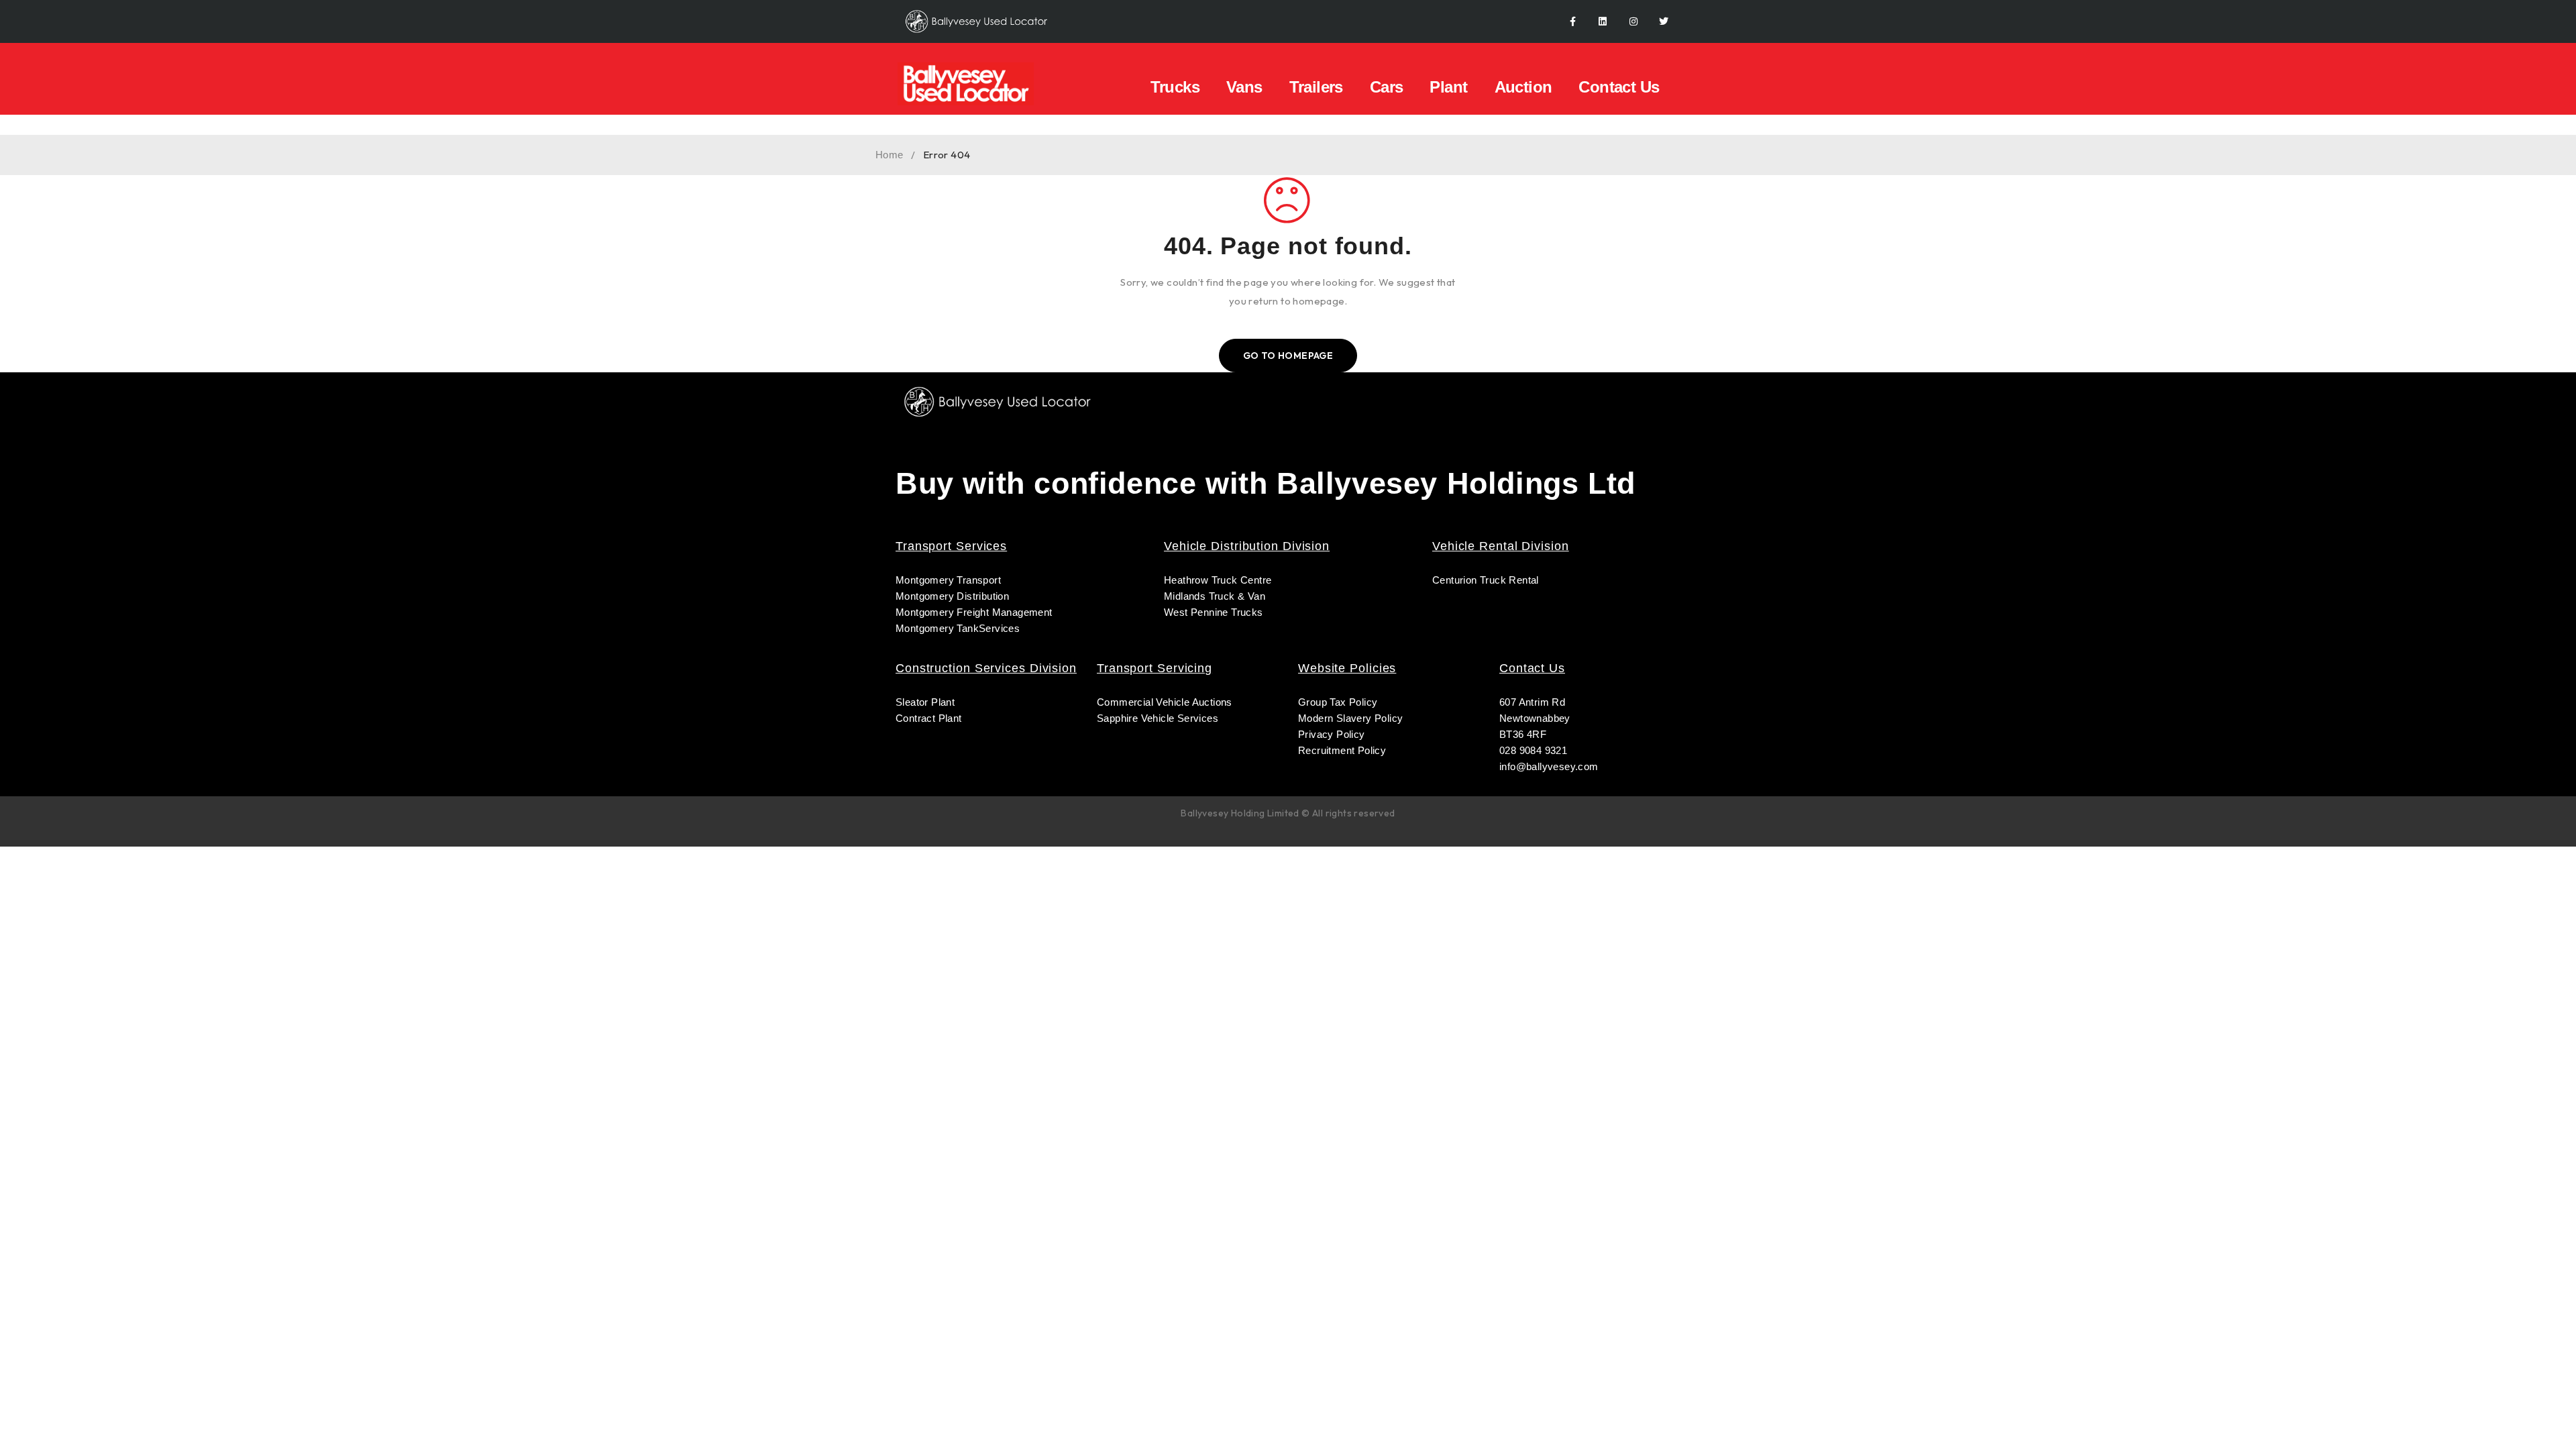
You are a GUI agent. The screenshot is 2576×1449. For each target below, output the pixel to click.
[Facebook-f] (1573, 22)
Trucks (1175, 87)
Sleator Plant (925, 702)
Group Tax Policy (1338, 702)
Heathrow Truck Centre (1218, 580)
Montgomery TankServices (958, 628)
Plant (1448, 87)
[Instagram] (1633, 22)
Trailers (1316, 87)
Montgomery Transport (948, 580)
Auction (1523, 87)
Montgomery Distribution (952, 596)
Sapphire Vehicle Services (1158, 718)
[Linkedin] (1603, 22)
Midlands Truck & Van (1215, 596)
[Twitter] (1664, 22)
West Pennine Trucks (1214, 612)
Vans (1244, 87)
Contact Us (1619, 87)
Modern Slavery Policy (1352, 718)
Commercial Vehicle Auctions (1165, 702)
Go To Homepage (1288, 356)
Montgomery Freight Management (974, 612)
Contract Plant (929, 718)
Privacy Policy (1332, 734)
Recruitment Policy (1342, 750)
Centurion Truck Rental (1486, 580)
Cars (1387, 87)
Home (890, 155)
